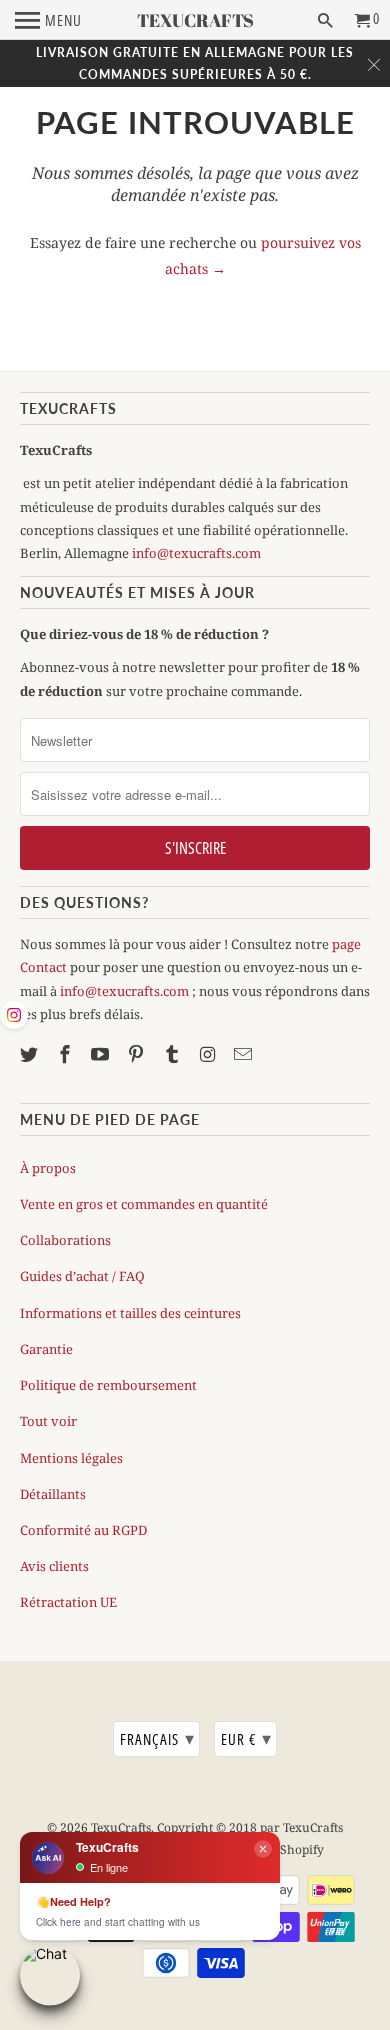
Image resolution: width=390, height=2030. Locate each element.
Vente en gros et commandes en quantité (144, 1204)
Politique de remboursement (108, 1385)
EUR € (246, 1738)
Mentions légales (71, 1458)
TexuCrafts (121, 1827)
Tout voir (48, 1421)
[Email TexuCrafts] (245, 1054)
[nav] (48, 20)
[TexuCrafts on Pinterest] (138, 1054)
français (157, 1738)
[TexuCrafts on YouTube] (102, 1054)
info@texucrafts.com (196, 553)
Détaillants (53, 1494)
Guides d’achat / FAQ (82, 1276)
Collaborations (65, 1240)
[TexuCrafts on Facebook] (67, 1054)
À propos (48, 1168)
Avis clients (54, 1566)
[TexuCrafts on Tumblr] (174, 1054)
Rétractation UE (68, 1602)
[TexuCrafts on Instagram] (210, 1054)
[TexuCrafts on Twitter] (31, 1054)
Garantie (46, 1349)
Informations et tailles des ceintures (130, 1313)
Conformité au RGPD (83, 1530)
